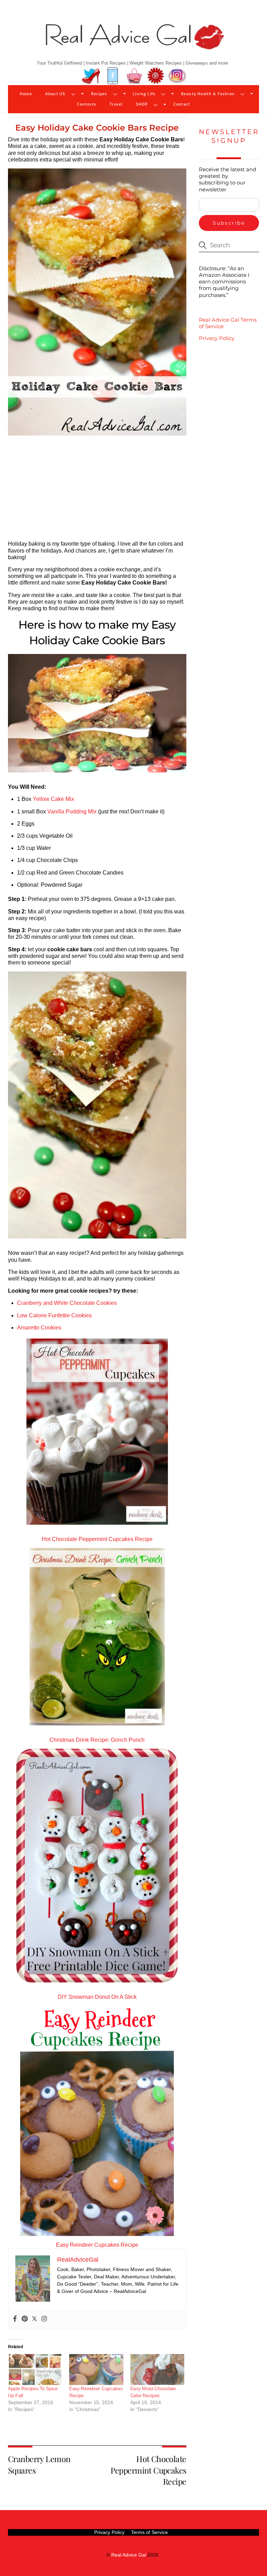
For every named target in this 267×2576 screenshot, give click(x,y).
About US (55, 94)
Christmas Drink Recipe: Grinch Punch (97, 1740)
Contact (182, 104)
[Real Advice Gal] (133, 43)
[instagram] (177, 76)
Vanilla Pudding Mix (72, 811)
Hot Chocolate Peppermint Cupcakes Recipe (97, 1539)
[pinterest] (156, 76)
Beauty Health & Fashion (208, 94)
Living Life (144, 94)
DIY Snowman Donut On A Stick (97, 1997)
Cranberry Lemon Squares (39, 2464)
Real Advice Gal (129, 2555)
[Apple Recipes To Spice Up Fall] (35, 2370)
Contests (87, 104)
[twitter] (91, 76)
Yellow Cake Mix (53, 799)
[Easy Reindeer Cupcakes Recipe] (96, 2370)
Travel (116, 104)
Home (26, 94)
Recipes (99, 94)
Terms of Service (149, 2532)
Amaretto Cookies (39, 1328)
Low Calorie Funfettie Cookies (54, 1315)
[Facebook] (15, 2319)
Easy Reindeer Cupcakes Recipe (97, 2245)
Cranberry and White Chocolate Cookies (67, 1303)
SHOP (142, 104)
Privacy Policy (217, 338)
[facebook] (113, 76)
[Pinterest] (25, 2319)
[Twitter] (34, 2319)
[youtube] (134, 76)
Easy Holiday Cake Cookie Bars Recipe (97, 128)
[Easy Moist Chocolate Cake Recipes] (157, 2370)
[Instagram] (44, 2319)
